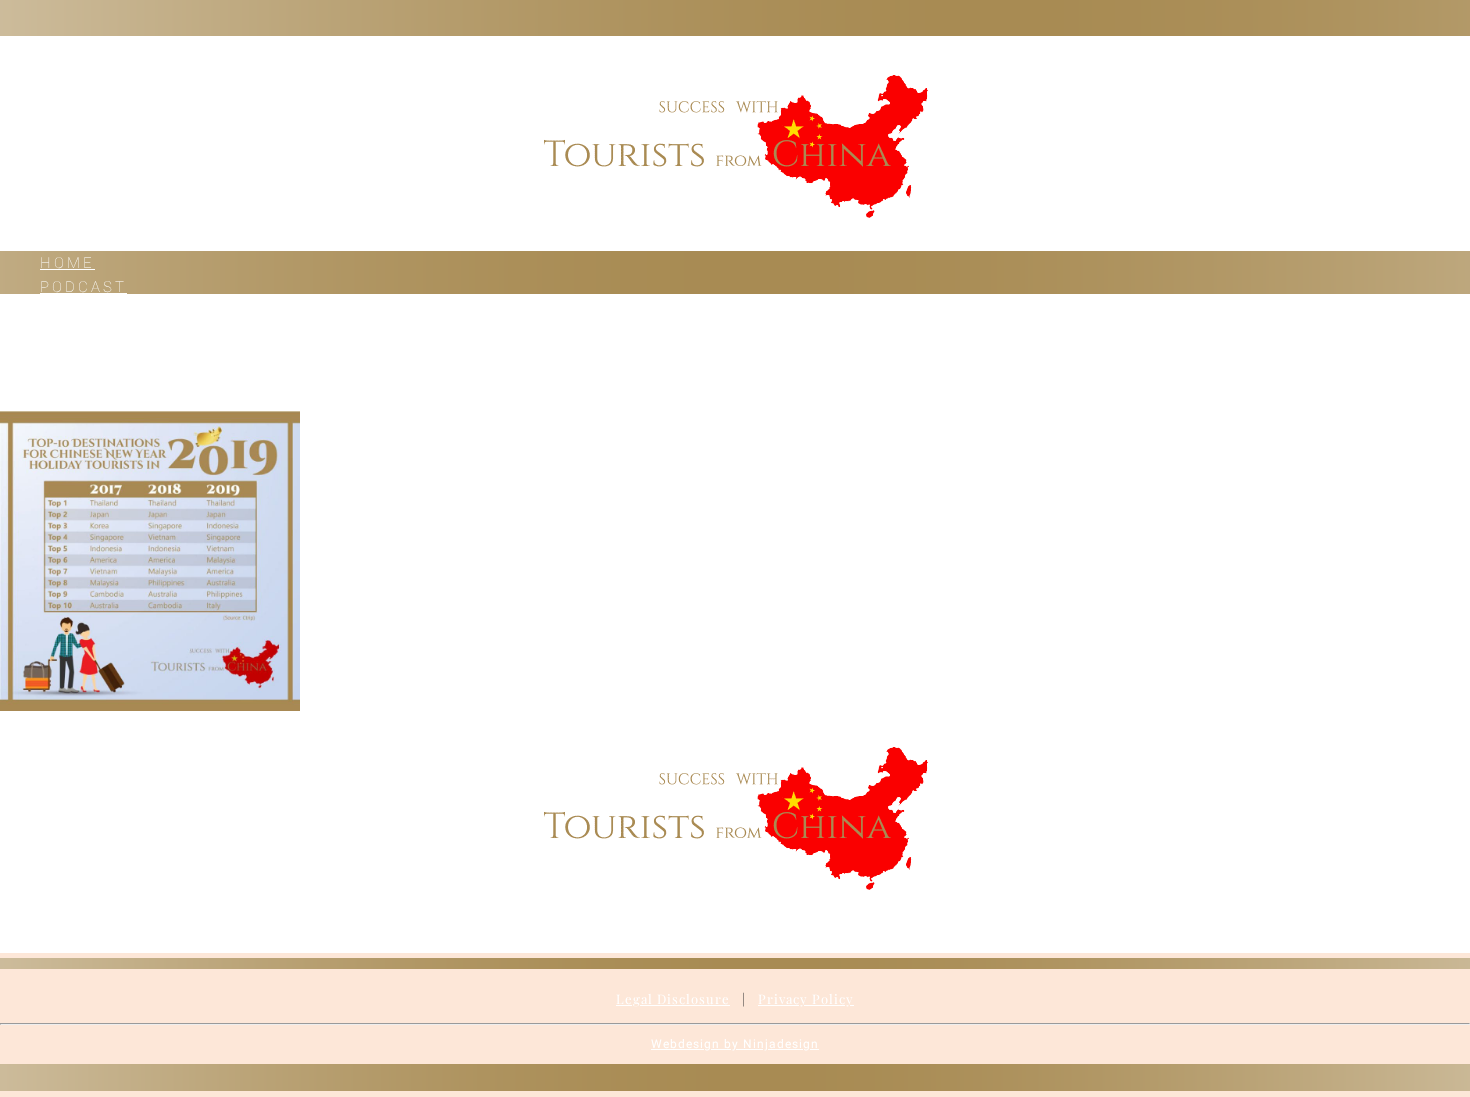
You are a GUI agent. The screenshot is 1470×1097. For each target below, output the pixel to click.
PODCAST (83, 287)
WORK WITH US (114, 335)
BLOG (64, 311)
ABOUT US (88, 359)
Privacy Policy (806, 998)
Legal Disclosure (673, 998)
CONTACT (84, 383)
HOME (67, 263)
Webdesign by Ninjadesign (735, 1044)
